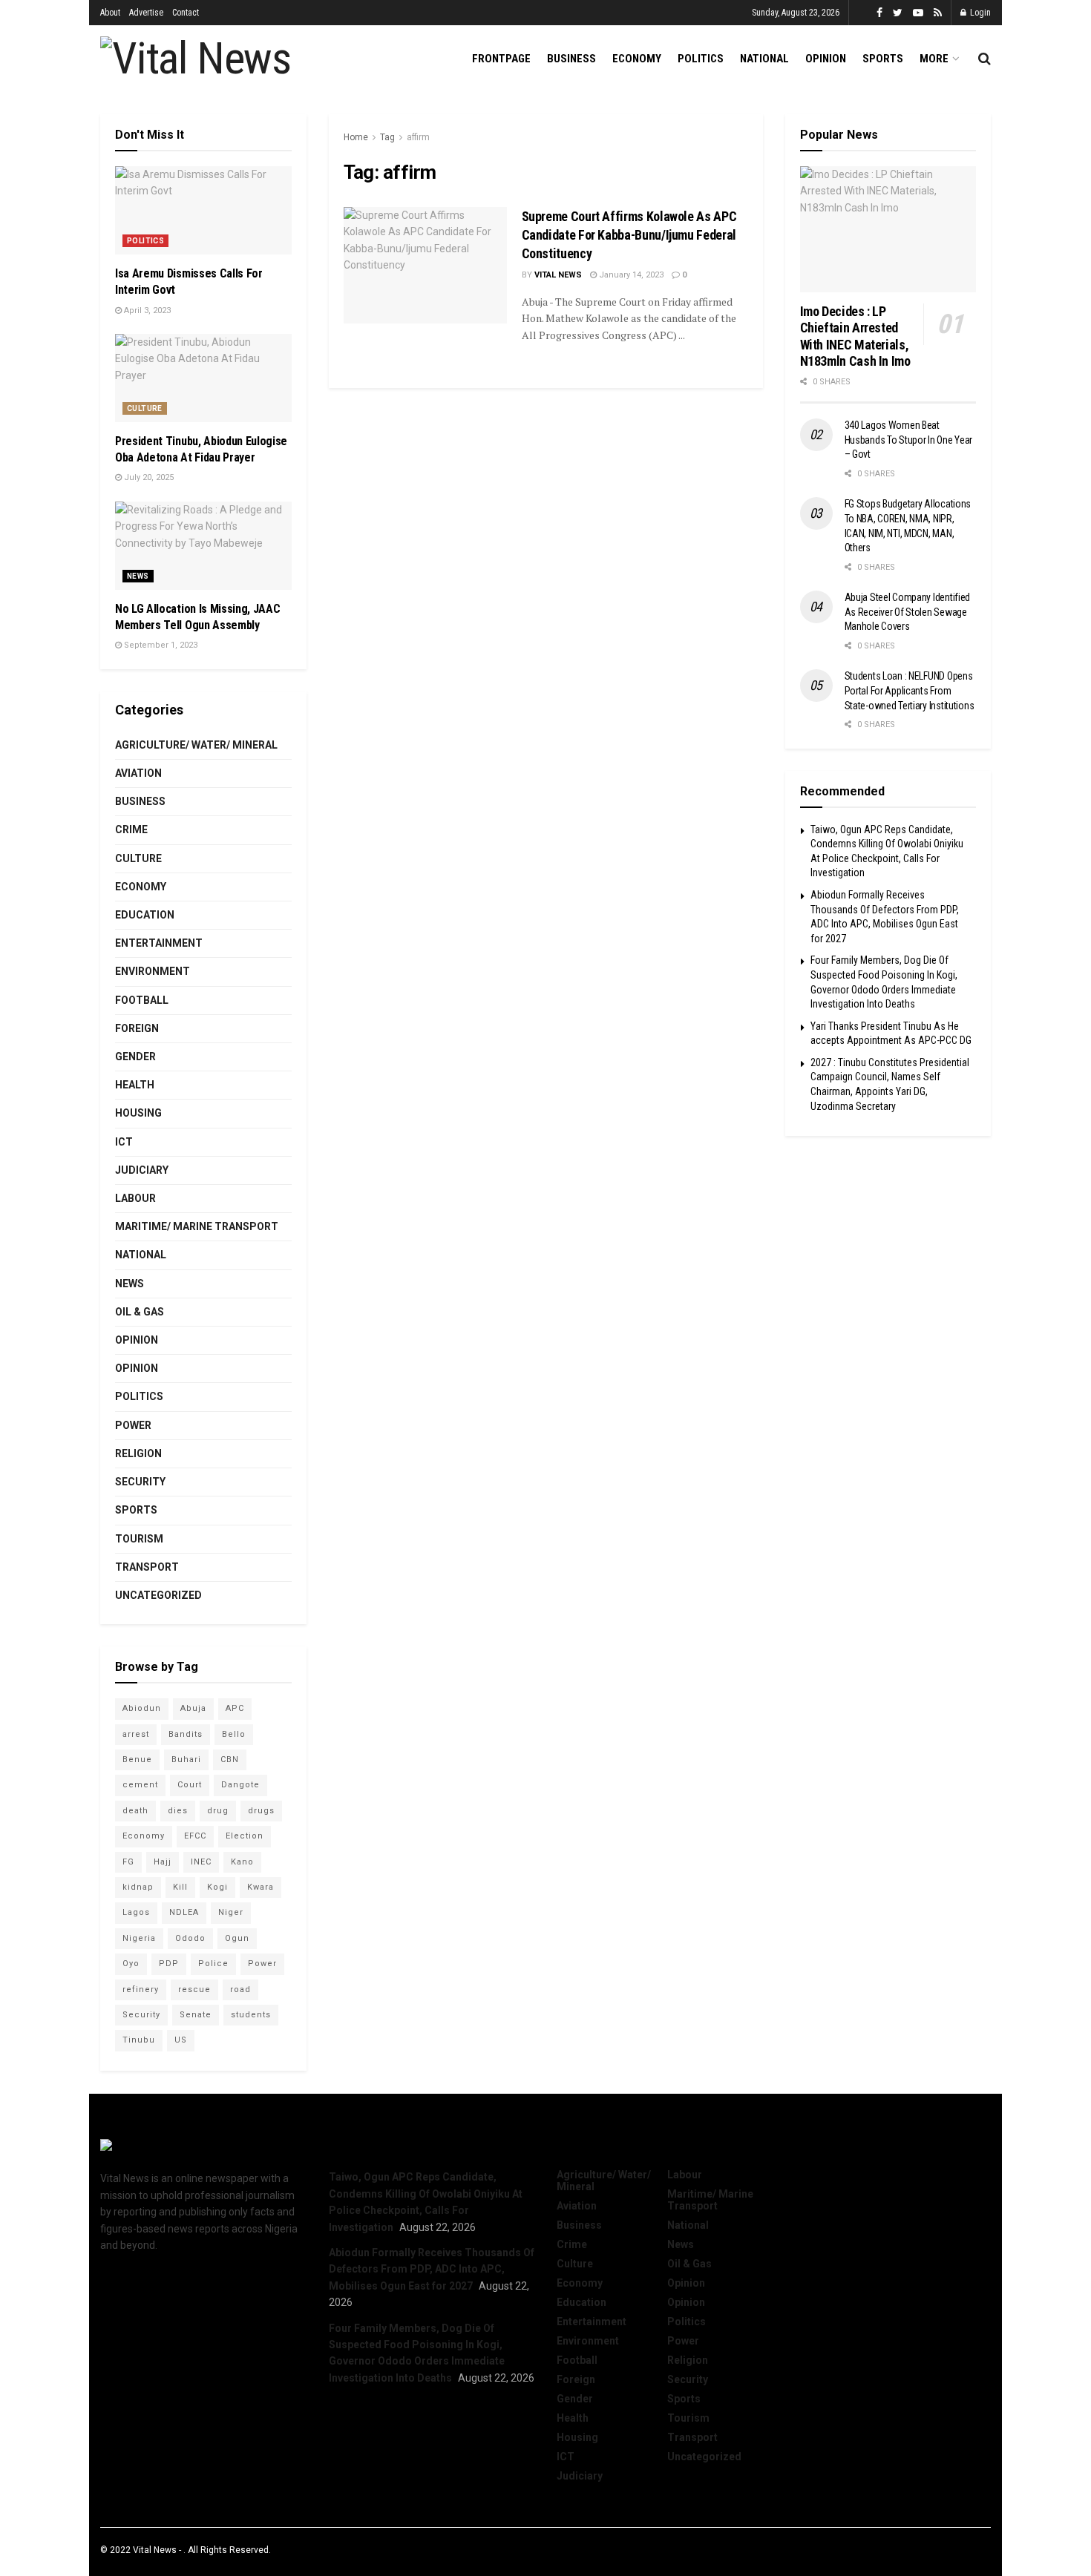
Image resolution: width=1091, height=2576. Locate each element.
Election (245, 1836)
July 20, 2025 (148, 477)
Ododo (190, 1938)
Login (979, 13)
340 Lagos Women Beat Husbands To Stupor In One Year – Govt (909, 440)
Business (571, 59)
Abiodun (142, 1708)
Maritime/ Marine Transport (197, 1226)
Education (145, 915)
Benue (137, 1759)
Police (213, 1964)
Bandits (186, 1734)
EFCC (195, 1836)
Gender (135, 1057)
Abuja (193, 1708)
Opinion (826, 59)
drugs (261, 1811)
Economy (637, 59)
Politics (701, 59)
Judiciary (142, 1170)
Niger (231, 1912)
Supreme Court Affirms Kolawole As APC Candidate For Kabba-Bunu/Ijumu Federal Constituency (629, 235)
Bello (234, 1734)
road (240, 1989)
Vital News (558, 275)
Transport (147, 1567)
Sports (883, 59)
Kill (180, 1887)
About (110, 13)
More (934, 59)
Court (190, 1785)
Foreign (137, 1028)
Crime (131, 829)
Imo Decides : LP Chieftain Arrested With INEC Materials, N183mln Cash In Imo (855, 336)
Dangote (240, 1785)
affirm (418, 137)
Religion (138, 1453)
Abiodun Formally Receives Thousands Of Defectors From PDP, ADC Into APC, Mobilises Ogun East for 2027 (432, 2269)
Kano (242, 1862)
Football (142, 1000)
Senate (196, 2015)
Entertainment (159, 943)
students (251, 2015)
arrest (136, 1734)
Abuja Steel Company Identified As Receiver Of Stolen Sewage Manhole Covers (908, 612)
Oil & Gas (140, 1312)
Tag (387, 137)
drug (218, 1811)
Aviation (138, 773)
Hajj (163, 1862)
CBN (230, 1759)
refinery (141, 1989)
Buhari (186, 1759)
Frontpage (501, 59)
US (181, 2040)
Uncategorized (158, 1595)
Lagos (136, 1912)
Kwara (261, 1887)
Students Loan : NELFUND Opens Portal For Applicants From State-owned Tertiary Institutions (910, 690)
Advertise (146, 13)
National (764, 59)
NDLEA (184, 1912)
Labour (135, 1198)
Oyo (131, 1964)
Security (140, 1482)
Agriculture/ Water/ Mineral (196, 745)
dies (178, 1811)
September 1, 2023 (160, 645)
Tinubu (139, 2040)
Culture (145, 408)
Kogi (217, 1887)
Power (133, 1425)
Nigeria (139, 1938)
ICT (124, 1142)
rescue (194, 1989)
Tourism (139, 1539)
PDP (169, 1964)
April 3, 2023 (146, 310)
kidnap (138, 1887)
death (135, 1811)
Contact (186, 13)
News (138, 576)
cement (140, 1785)
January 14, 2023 (630, 275)
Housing (138, 1113)
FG (128, 1862)
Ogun (237, 1938)
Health (135, 1085)
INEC (201, 1862)
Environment (153, 971)
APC (235, 1708)
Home (356, 137)
